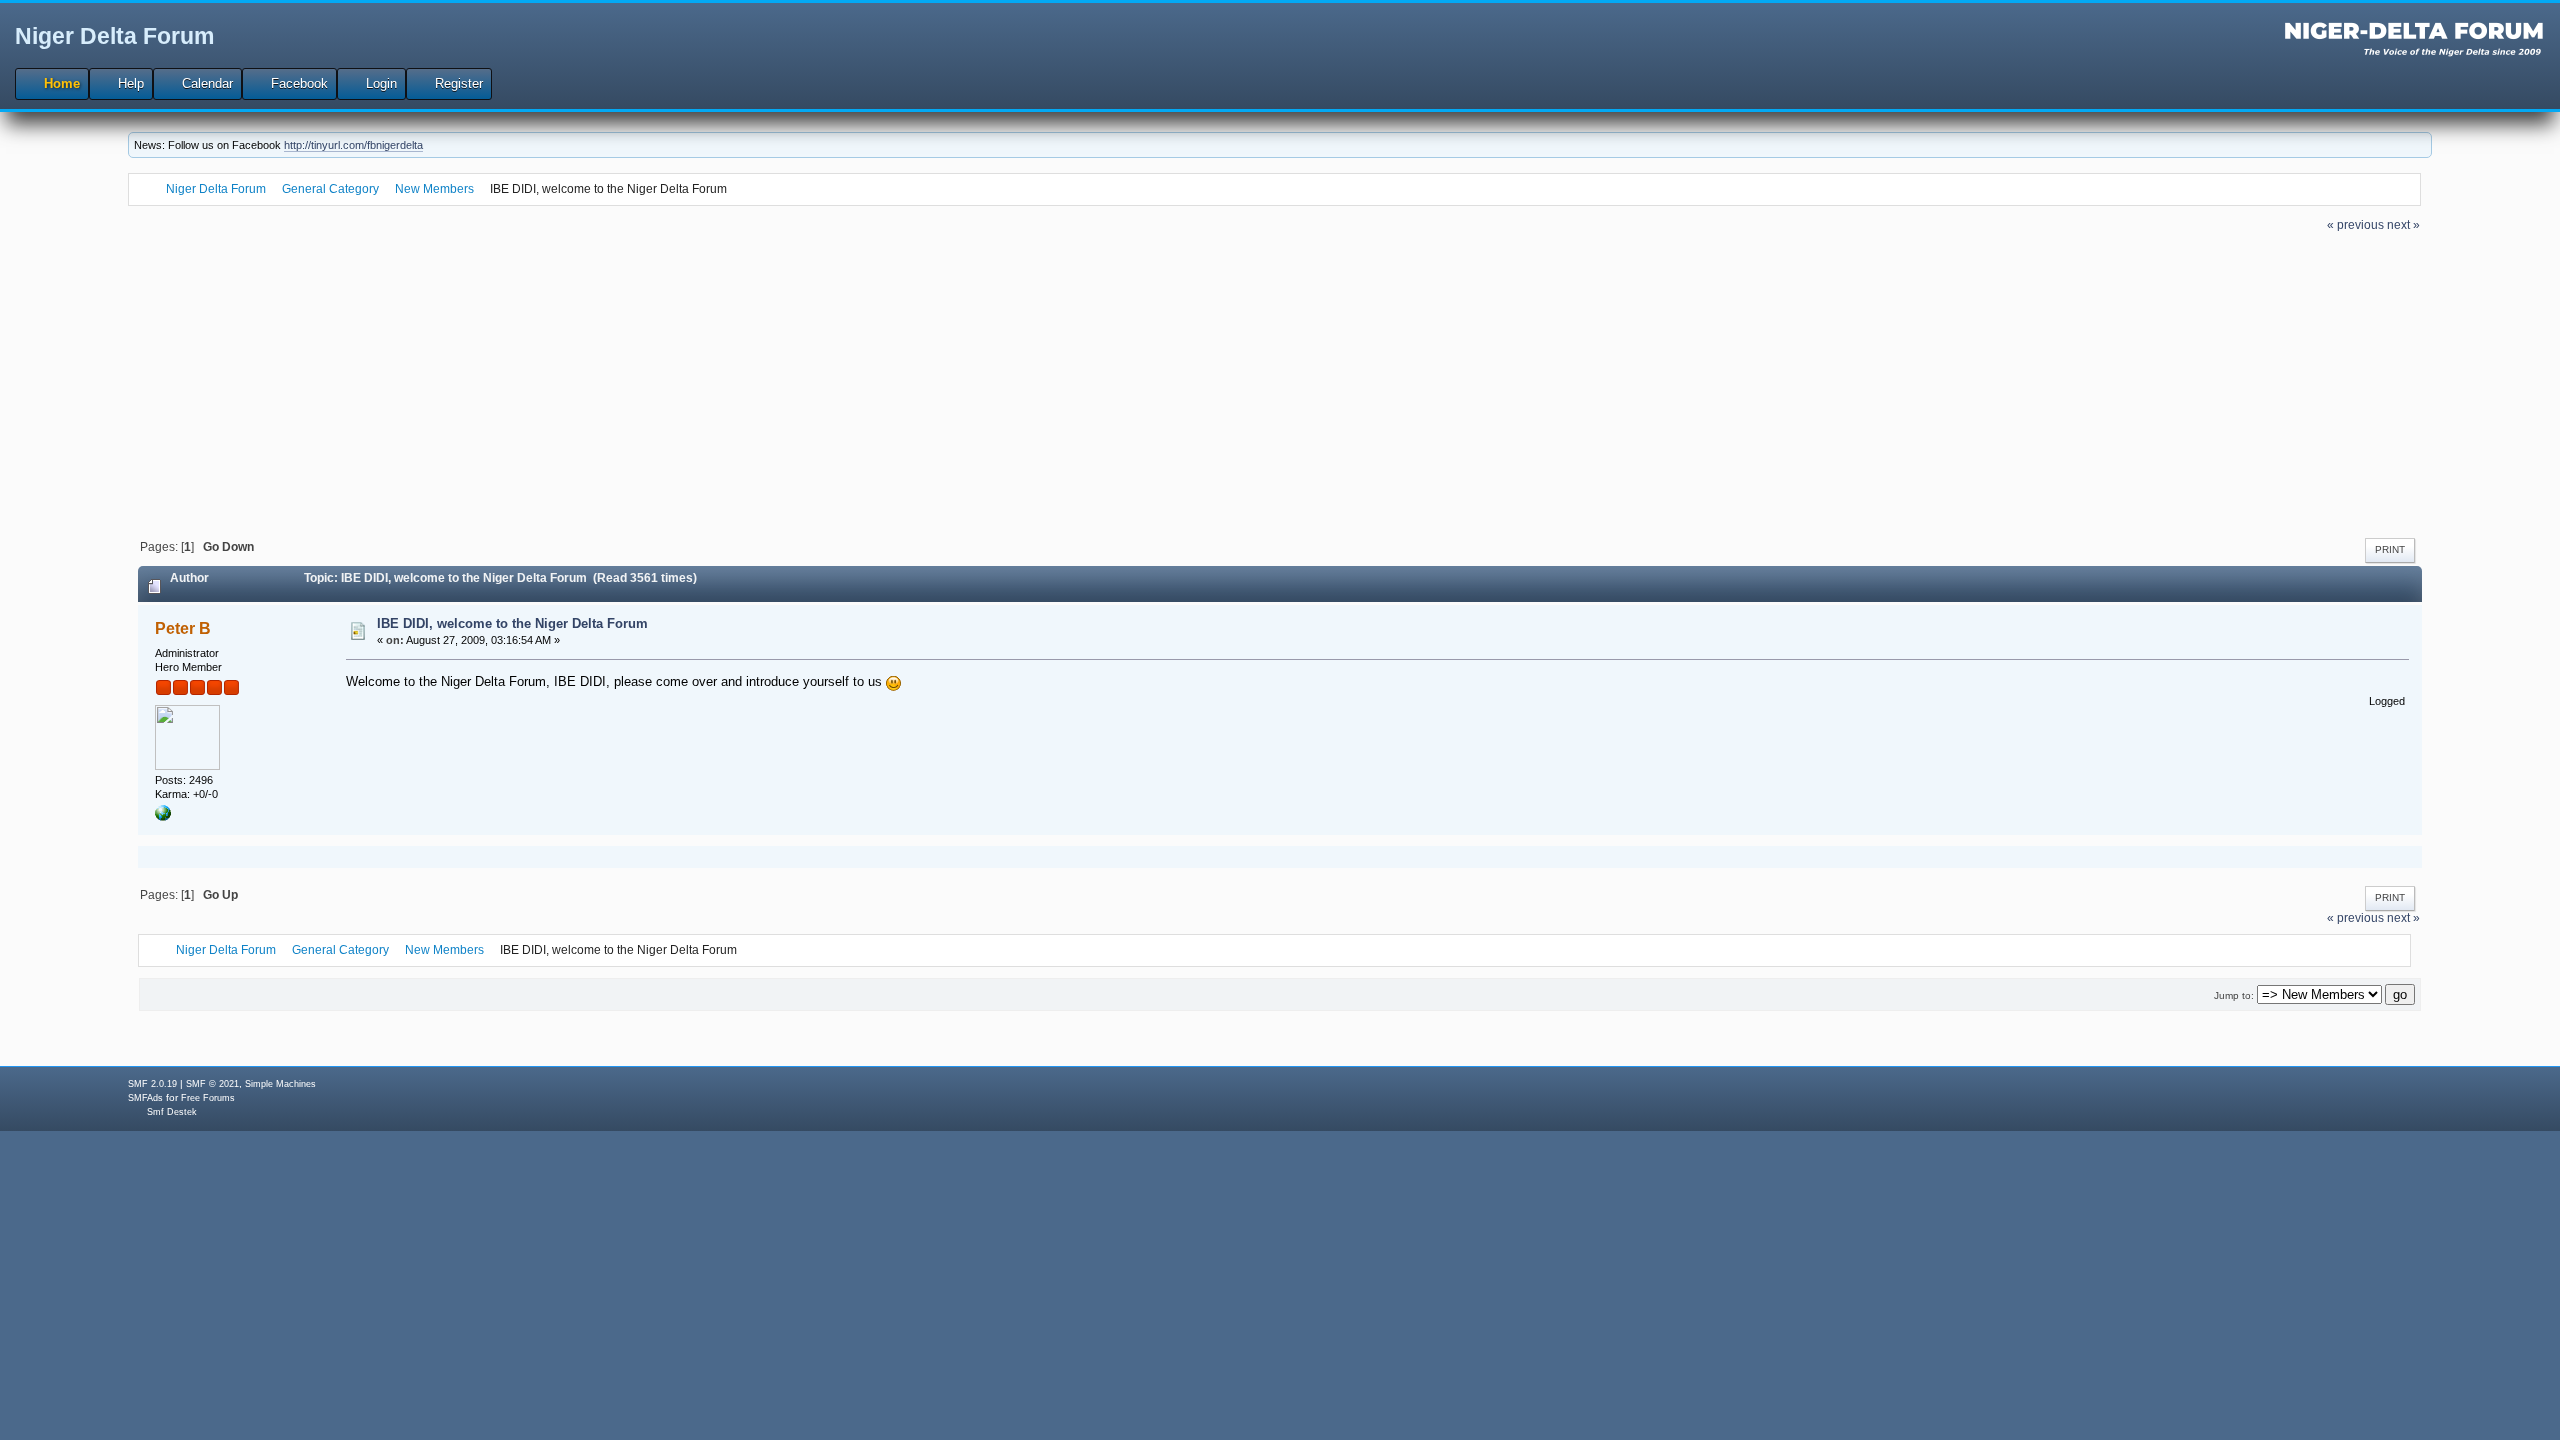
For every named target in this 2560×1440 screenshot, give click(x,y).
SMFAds (145, 1098)
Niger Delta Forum (114, 36)
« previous (2355, 224)
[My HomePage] (163, 817)
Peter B (183, 628)
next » (2403, 224)
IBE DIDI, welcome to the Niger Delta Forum (512, 623)
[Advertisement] (1280, 383)
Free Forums (208, 1098)
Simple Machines (280, 1084)
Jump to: (2234, 995)
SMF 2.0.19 (152, 1084)
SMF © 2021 (212, 1084)
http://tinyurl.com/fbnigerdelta (353, 145)
